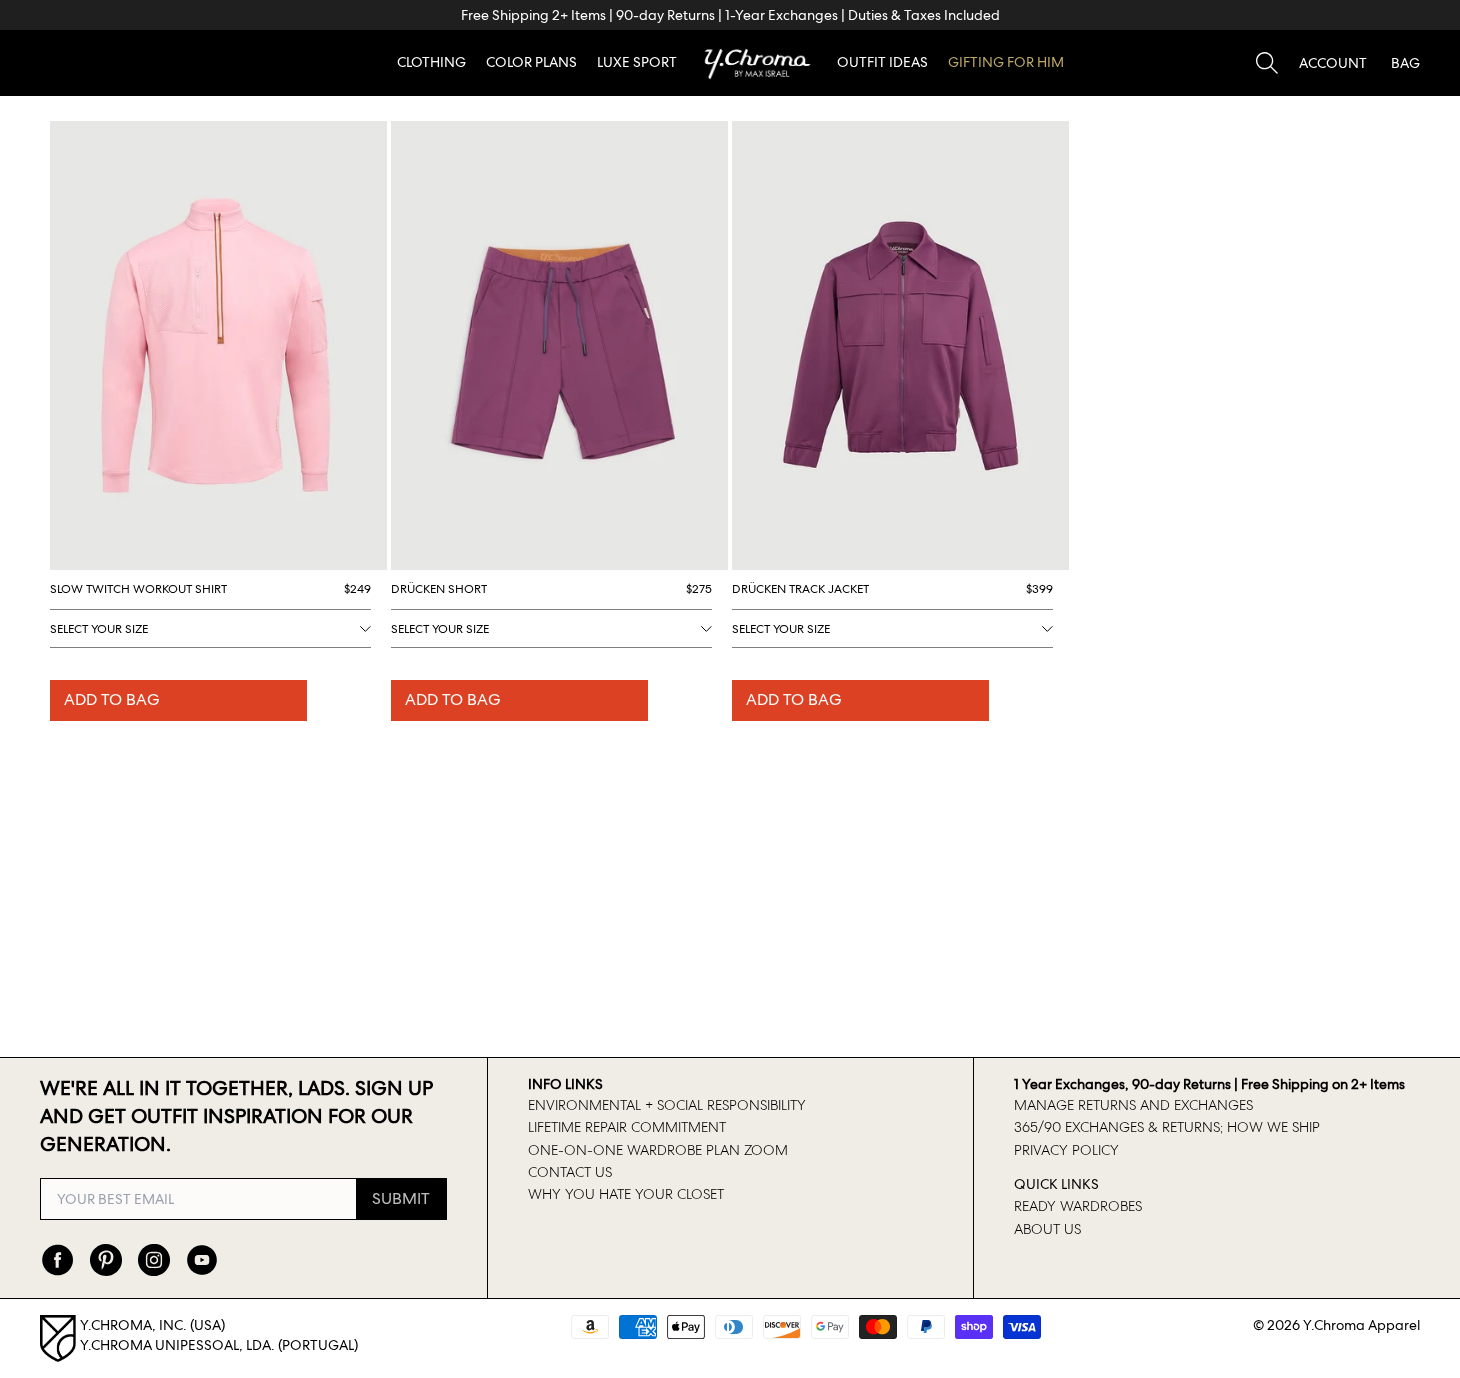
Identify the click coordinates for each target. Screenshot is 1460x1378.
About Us (1047, 1229)
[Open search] (1267, 63)
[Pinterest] (106, 1260)
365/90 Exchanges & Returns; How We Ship (1167, 1127)
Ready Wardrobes (1078, 1206)
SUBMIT (401, 1198)
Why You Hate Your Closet (626, 1194)
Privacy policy (1066, 1150)
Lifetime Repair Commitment (627, 1127)
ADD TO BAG (112, 699)
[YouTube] (202, 1260)
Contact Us (570, 1172)
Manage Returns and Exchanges (1133, 1105)
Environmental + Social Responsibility (667, 1105)
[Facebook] (58, 1260)
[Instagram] (154, 1260)
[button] (1333, 63)
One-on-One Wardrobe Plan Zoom (658, 1150)
